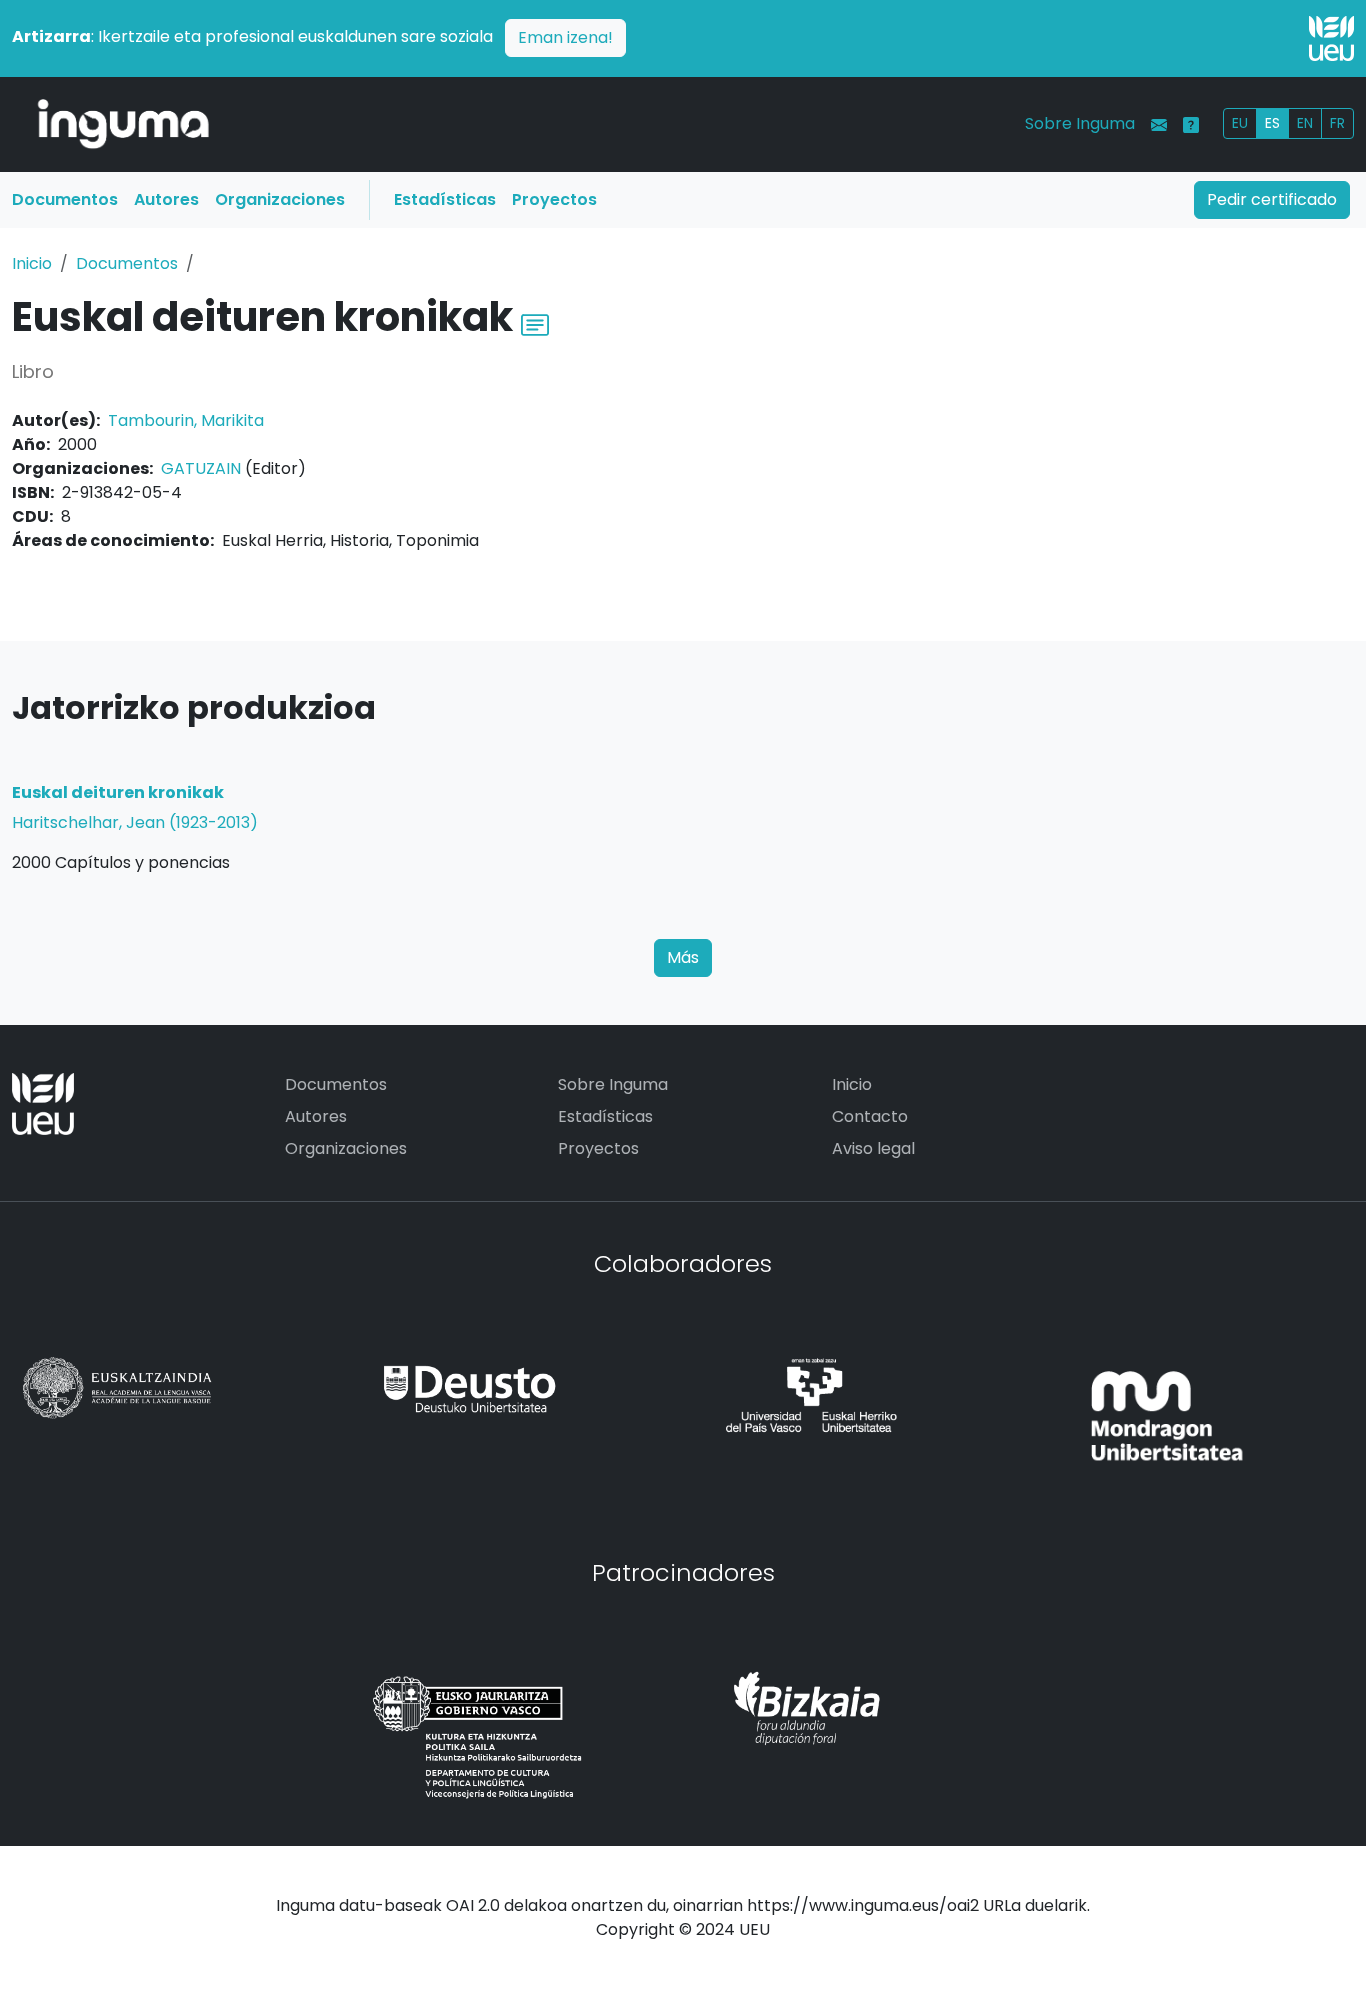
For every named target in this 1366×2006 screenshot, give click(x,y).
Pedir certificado (1272, 199)
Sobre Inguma (1080, 123)
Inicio (32, 263)
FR (1337, 123)
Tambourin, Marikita (186, 420)
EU (1240, 123)
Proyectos (554, 199)
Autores (166, 199)
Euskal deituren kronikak (118, 792)
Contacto (870, 1116)
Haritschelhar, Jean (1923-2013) (135, 822)
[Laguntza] (1191, 125)
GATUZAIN (201, 468)
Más (683, 957)
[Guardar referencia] (535, 322)
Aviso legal (873, 1148)
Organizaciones (280, 199)
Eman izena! (565, 37)
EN (1305, 123)
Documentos (65, 199)
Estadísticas (445, 199)
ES (1272, 123)
